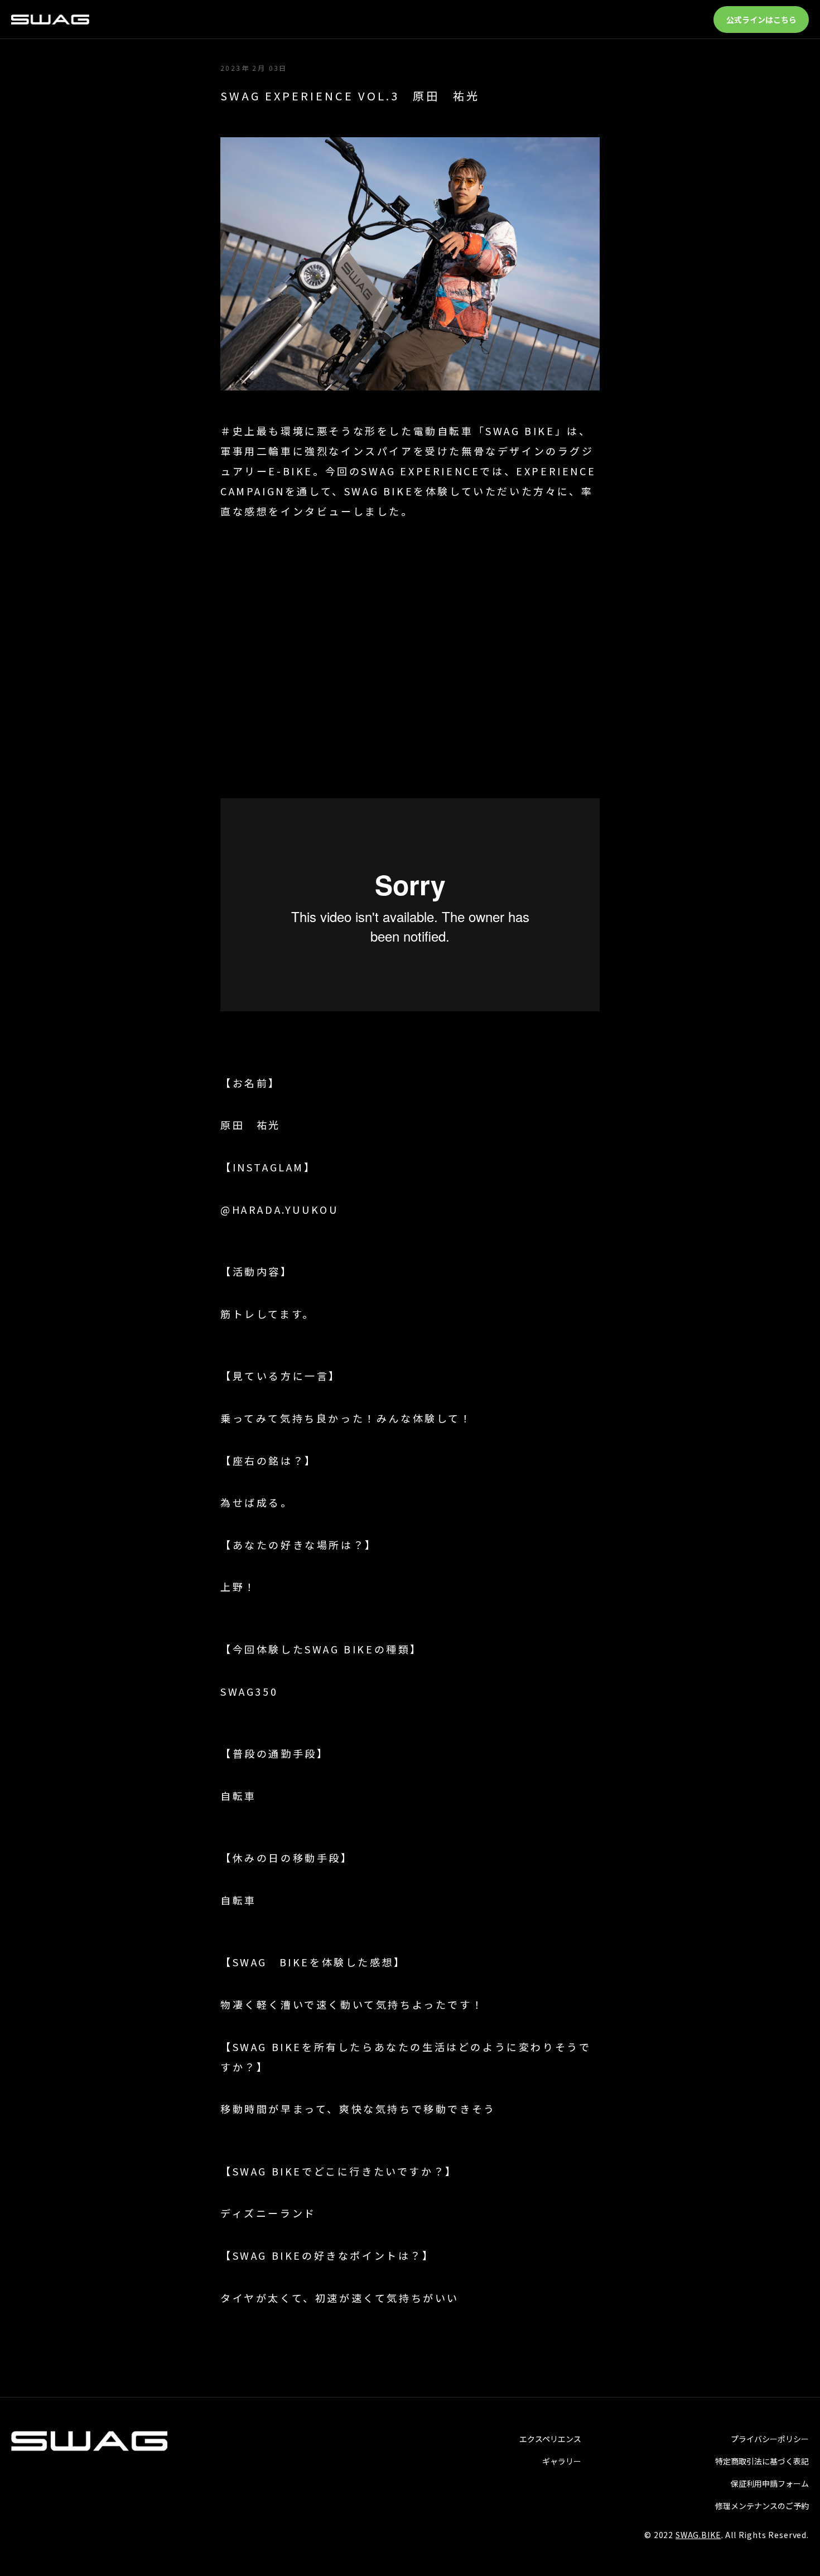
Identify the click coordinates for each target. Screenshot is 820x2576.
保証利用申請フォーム (770, 2483)
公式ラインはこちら (761, 20)
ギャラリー (562, 2461)
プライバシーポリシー (770, 2439)
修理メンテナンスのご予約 (762, 2506)
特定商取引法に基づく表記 (762, 2461)
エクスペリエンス (550, 2439)
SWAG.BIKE (698, 2535)
